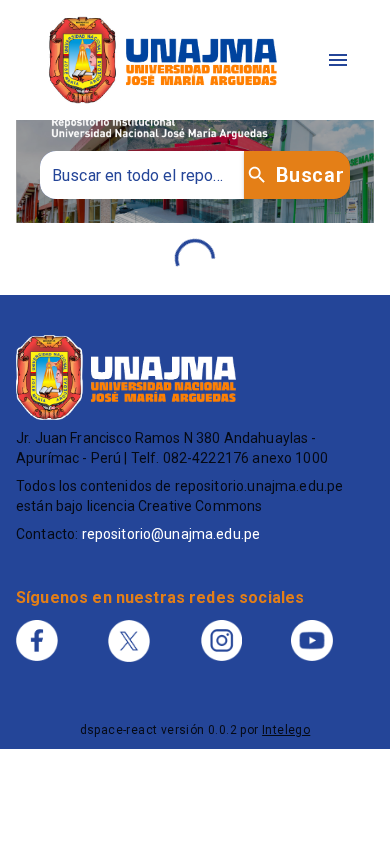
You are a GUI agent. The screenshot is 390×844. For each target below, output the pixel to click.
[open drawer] (338, 60)
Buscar (310, 175)
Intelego (286, 730)
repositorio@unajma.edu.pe (171, 534)
